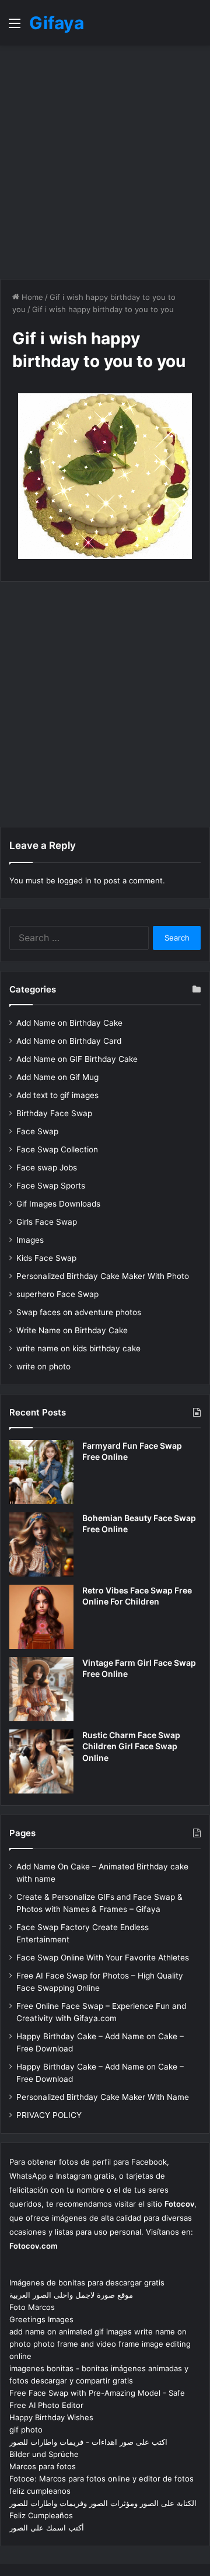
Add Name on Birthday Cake (69, 1023)
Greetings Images (41, 2319)
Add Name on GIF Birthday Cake (77, 1059)
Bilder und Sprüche (44, 2454)
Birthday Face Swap (54, 1113)
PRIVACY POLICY (49, 2115)
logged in (75, 880)
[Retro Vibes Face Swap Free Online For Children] (41, 1617)
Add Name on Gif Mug (57, 1077)
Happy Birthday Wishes (51, 2417)
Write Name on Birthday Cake (72, 1330)
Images (30, 1240)
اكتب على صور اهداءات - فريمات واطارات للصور (88, 2442)
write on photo (43, 1366)
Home (31, 297)
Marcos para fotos (43, 2466)
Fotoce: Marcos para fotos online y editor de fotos (101, 2479)
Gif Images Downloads (58, 1204)
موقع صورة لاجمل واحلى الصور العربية (71, 2295)
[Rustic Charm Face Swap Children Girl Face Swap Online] (41, 1761)
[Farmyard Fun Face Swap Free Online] (41, 1472)
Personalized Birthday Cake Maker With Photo (103, 1276)
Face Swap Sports (51, 1186)
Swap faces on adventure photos (79, 1312)
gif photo (26, 2430)
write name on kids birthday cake (78, 1348)
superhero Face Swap (57, 1294)
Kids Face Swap (46, 1258)
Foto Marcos (32, 2307)
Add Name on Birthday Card (69, 1041)
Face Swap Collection (57, 1149)
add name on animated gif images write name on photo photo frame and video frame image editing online (100, 2344)
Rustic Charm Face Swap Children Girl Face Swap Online (131, 1746)
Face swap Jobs (47, 1168)
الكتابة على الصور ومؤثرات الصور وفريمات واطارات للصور (103, 2503)
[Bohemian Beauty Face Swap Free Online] (41, 1544)
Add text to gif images (57, 1095)
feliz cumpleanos (40, 2491)
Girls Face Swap (47, 1222)
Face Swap (37, 1131)
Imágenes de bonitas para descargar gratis (87, 2283)
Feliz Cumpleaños (41, 2515)
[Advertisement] (105, 162)
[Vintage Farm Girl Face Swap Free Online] (41, 1689)
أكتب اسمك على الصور (47, 2528)
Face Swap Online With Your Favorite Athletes (103, 1958)
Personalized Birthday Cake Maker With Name (103, 2097)
